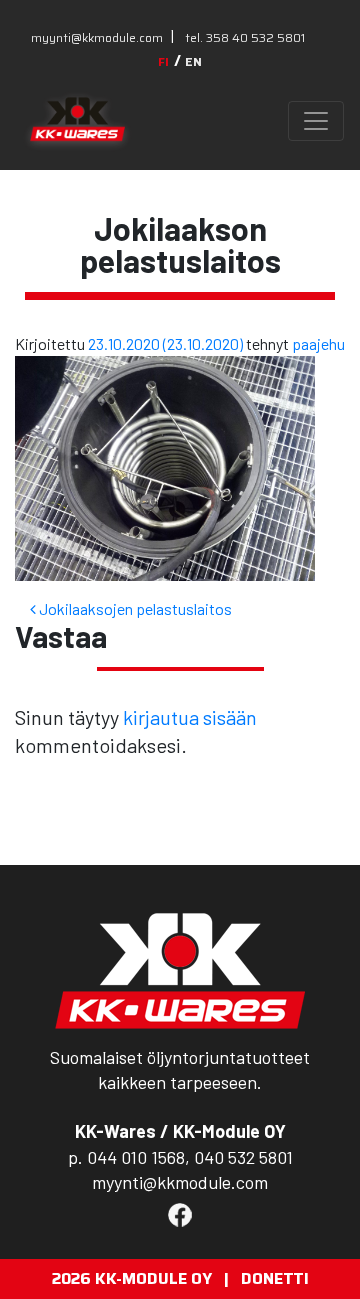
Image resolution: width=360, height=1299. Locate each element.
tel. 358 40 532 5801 (245, 37)
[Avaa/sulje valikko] (316, 121)
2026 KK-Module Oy (132, 1278)
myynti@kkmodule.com (97, 37)
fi (163, 61)
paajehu (318, 343)
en (193, 61)
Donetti (275, 1278)
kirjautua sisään (190, 717)
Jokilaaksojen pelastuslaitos (134, 608)
